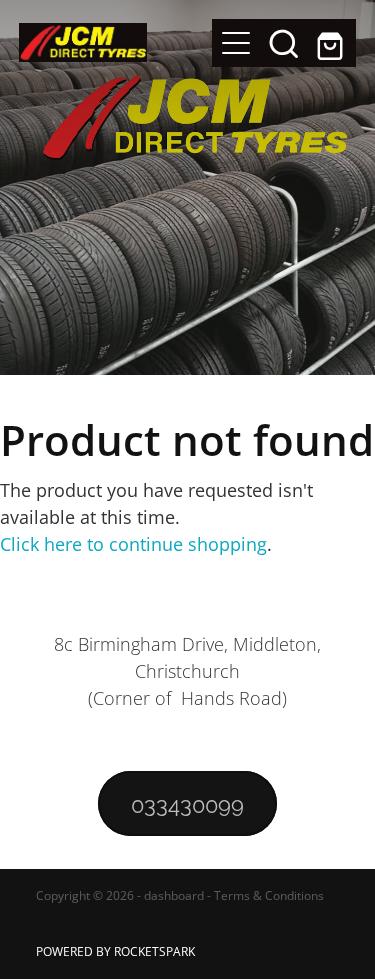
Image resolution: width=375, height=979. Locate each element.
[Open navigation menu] (236, 43)
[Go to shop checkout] (332, 43)
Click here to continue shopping (133, 544)
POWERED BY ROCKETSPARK (115, 951)
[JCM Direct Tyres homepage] (116, 42)
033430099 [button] (187, 803)
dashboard (174, 895)
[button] (284, 43)
